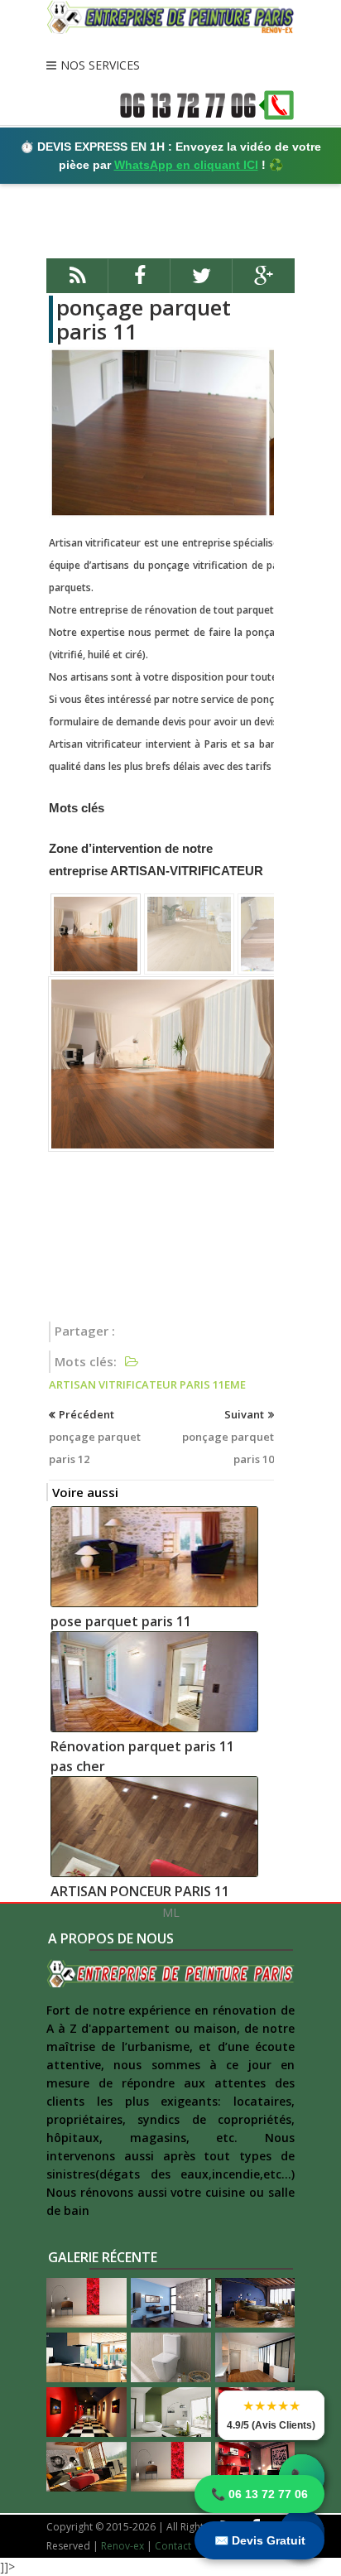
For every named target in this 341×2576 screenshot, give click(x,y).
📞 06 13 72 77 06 (259, 2494)
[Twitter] (202, 283)
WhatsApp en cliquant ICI (186, 165)
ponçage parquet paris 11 (144, 319)
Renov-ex (122, 2546)
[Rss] (77, 283)
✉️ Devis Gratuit (260, 2540)
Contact (173, 2546)
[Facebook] (139, 283)
